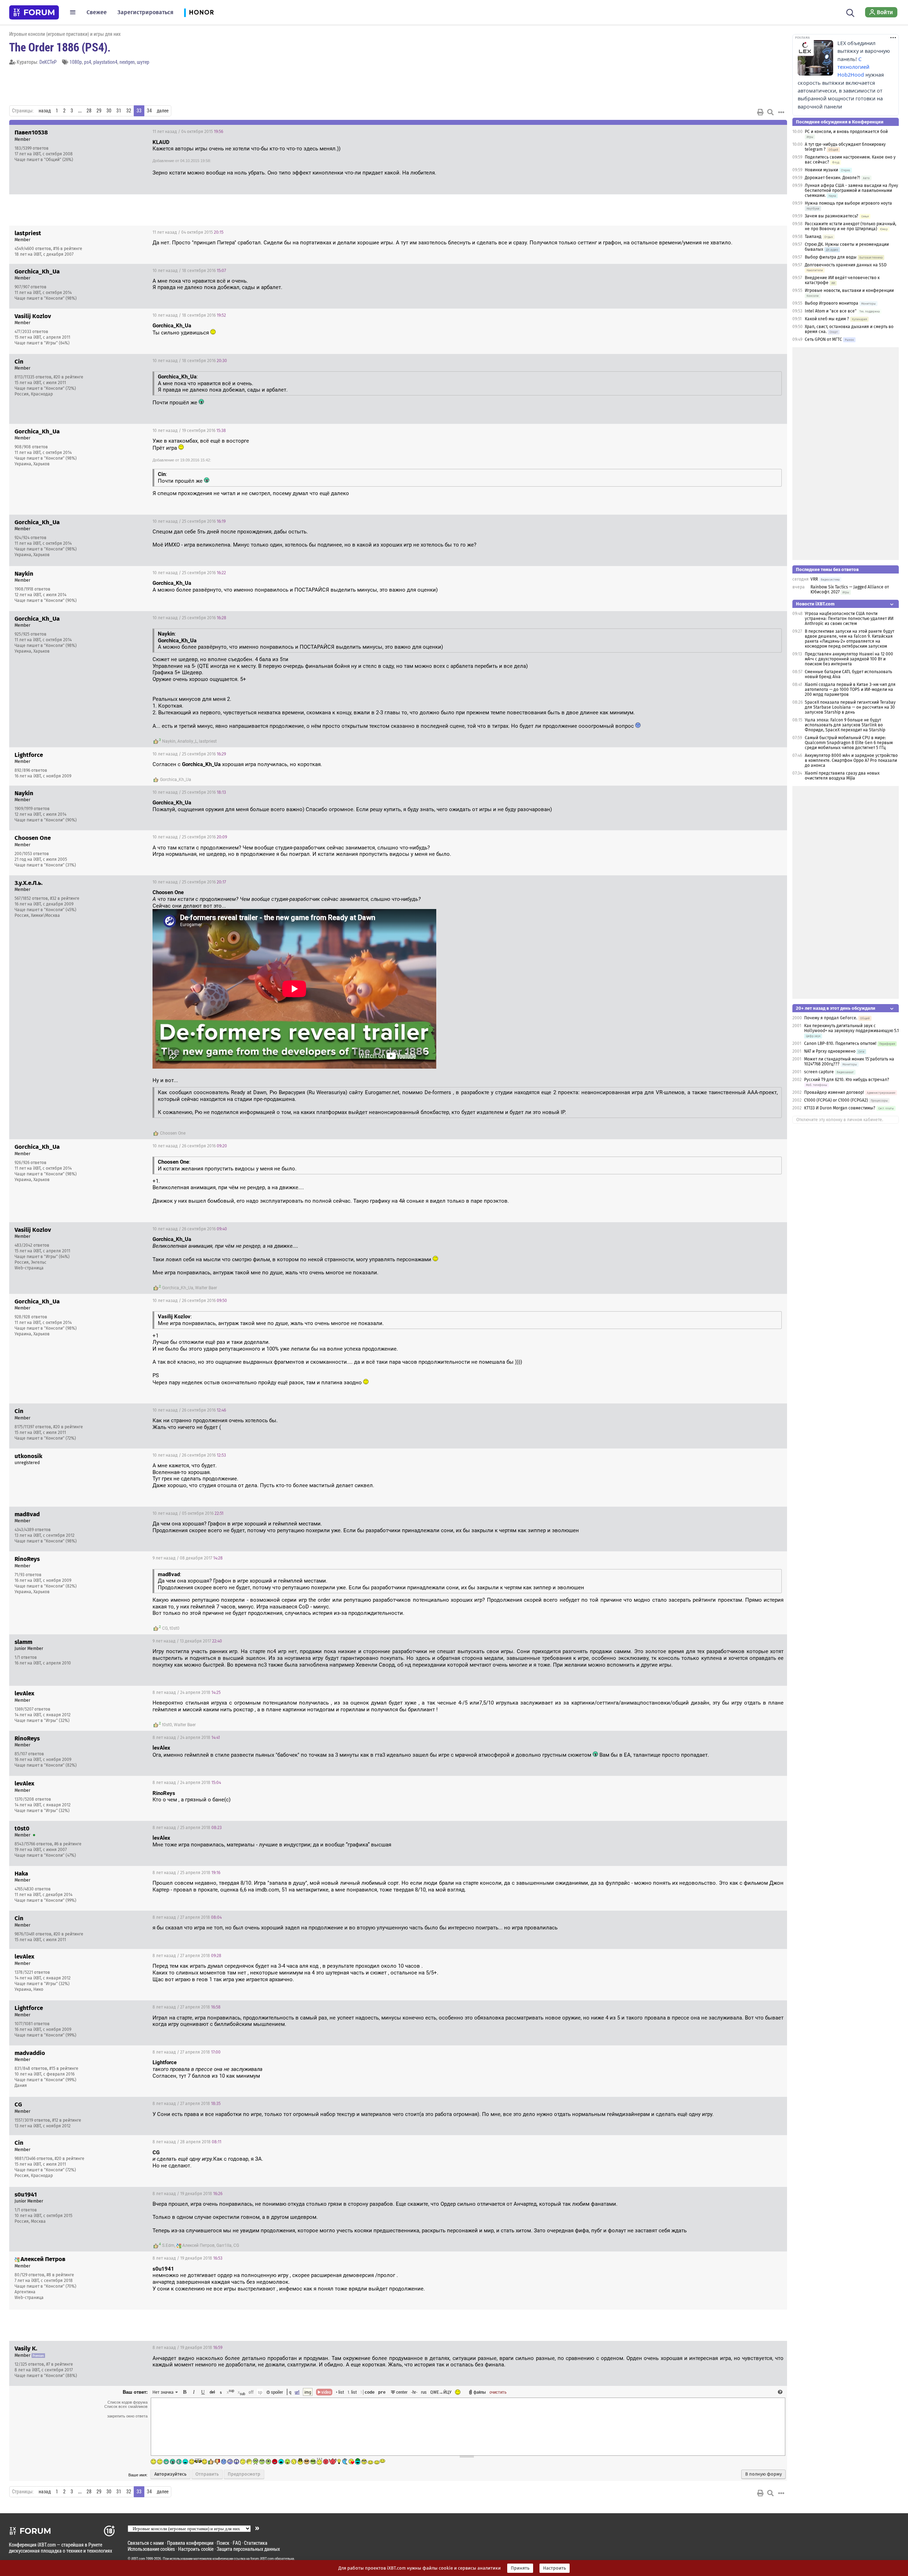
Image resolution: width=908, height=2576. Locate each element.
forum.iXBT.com (262, 2559)
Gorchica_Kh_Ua (176, 780)
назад (45, 111)
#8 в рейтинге (60, 2275)
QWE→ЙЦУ (441, 2392)
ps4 (88, 62)
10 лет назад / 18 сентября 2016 (189, 271)
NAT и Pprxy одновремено (830, 1051)
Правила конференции (190, 2543)
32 (129, 111)
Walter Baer (206, 1288)
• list (340, 2392)
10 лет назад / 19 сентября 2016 (189, 431)
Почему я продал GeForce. (831, 1018)
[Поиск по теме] (770, 112)
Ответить (773, 132)
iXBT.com (138, 2559)
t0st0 (175, 1628)
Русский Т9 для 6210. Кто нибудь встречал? (847, 1080)
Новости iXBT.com (815, 604)
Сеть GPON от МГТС (823, 339)
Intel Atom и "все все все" (831, 311)
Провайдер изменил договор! (834, 1092)
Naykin (169, 741)
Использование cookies (151, 2549)
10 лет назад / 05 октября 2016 (188, 1513)
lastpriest (208, 741)
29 (99, 111)
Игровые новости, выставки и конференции (849, 290)
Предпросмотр (244, 2474)
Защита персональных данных (248, 2549)
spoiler (276, 2392)
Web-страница (29, 1268)
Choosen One (173, 1133)
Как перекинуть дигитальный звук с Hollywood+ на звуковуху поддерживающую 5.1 (851, 1028)
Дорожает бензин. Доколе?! (832, 178)
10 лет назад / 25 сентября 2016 (189, 521)
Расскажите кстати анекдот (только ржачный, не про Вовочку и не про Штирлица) (851, 226)
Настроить (555, 2568)
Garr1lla (224, 2245)
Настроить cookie (196, 2549)
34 (149, 111)
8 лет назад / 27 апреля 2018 (187, 1917)
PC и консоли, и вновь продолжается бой (846, 132)
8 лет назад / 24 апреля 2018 (187, 1693)
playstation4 (105, 62)
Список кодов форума (128, 2402)
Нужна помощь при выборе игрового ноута (848, 203)
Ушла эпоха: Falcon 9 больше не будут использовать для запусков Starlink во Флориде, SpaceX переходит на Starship (845, 725)
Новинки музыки (821, 170)
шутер (143, 62)
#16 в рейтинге (68, 249)
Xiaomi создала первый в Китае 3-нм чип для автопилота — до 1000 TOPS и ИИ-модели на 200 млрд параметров (850, 689)
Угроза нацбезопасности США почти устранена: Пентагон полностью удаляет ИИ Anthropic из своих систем (849, 619)
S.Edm (168, 2245)
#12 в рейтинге (67, 2120)
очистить (498, 2392)
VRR (814, 579)
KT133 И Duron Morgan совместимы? (840, 1108)
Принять (520, 2568)
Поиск (223, 2543)
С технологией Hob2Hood (853, 67)
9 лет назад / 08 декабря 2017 (188, 1558)
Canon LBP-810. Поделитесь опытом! (840, 1043)
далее (163, 111)
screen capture (819, 1072)
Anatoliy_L (187, 741)
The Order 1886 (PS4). (60, 47)
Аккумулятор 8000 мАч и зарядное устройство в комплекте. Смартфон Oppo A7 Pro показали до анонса (851, 760)
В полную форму (763, 2474)
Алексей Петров (198, 2245)
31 (119, 111)
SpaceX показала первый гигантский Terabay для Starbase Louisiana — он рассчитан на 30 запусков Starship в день (850, 707)
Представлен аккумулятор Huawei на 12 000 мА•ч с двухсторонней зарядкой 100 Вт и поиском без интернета (849, 659)
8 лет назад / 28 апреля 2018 (187, 2142)
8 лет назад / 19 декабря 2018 (187, 2194)
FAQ (237, 2543)
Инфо (755, 132)
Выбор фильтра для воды (831, 257)
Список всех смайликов (126, 2406)
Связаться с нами (146, 2543)
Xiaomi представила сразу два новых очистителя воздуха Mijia (842, 776)
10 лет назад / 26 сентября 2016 (190, 1146)
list (352, 2392)
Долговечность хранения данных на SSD (846, 265)
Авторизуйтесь (170, 2474)
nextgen (127, 62)
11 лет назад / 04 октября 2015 (188, 132)
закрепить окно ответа (127, 2416)
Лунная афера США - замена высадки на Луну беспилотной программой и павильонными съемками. (851, 190)
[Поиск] (850, 12)
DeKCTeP (48, 62)
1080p (76, 62)
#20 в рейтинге (68, 377)
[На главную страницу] (34, 12)
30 (109, 111)
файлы (480, 2392)
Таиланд (813, 237)
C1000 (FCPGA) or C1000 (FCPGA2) (836, 1100)
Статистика (256, 2543)
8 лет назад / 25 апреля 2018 (187, 1828)
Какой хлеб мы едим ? (827, 319)
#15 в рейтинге (64, 2068)
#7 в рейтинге (60, 2364)
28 (89, 111)
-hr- (414, 2392)
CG (165, 1628)
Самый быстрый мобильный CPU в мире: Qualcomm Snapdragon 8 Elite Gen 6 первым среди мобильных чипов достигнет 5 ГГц (849, 743)
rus (424, 2392)
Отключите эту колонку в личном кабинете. (840, 1120)
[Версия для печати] (760, 112)
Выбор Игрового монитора (832, 303)
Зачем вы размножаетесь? (832, 216)
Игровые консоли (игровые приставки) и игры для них (65, 34)
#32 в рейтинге (65, 898)
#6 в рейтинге (68, 1844)
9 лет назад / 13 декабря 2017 (187, 1641)
